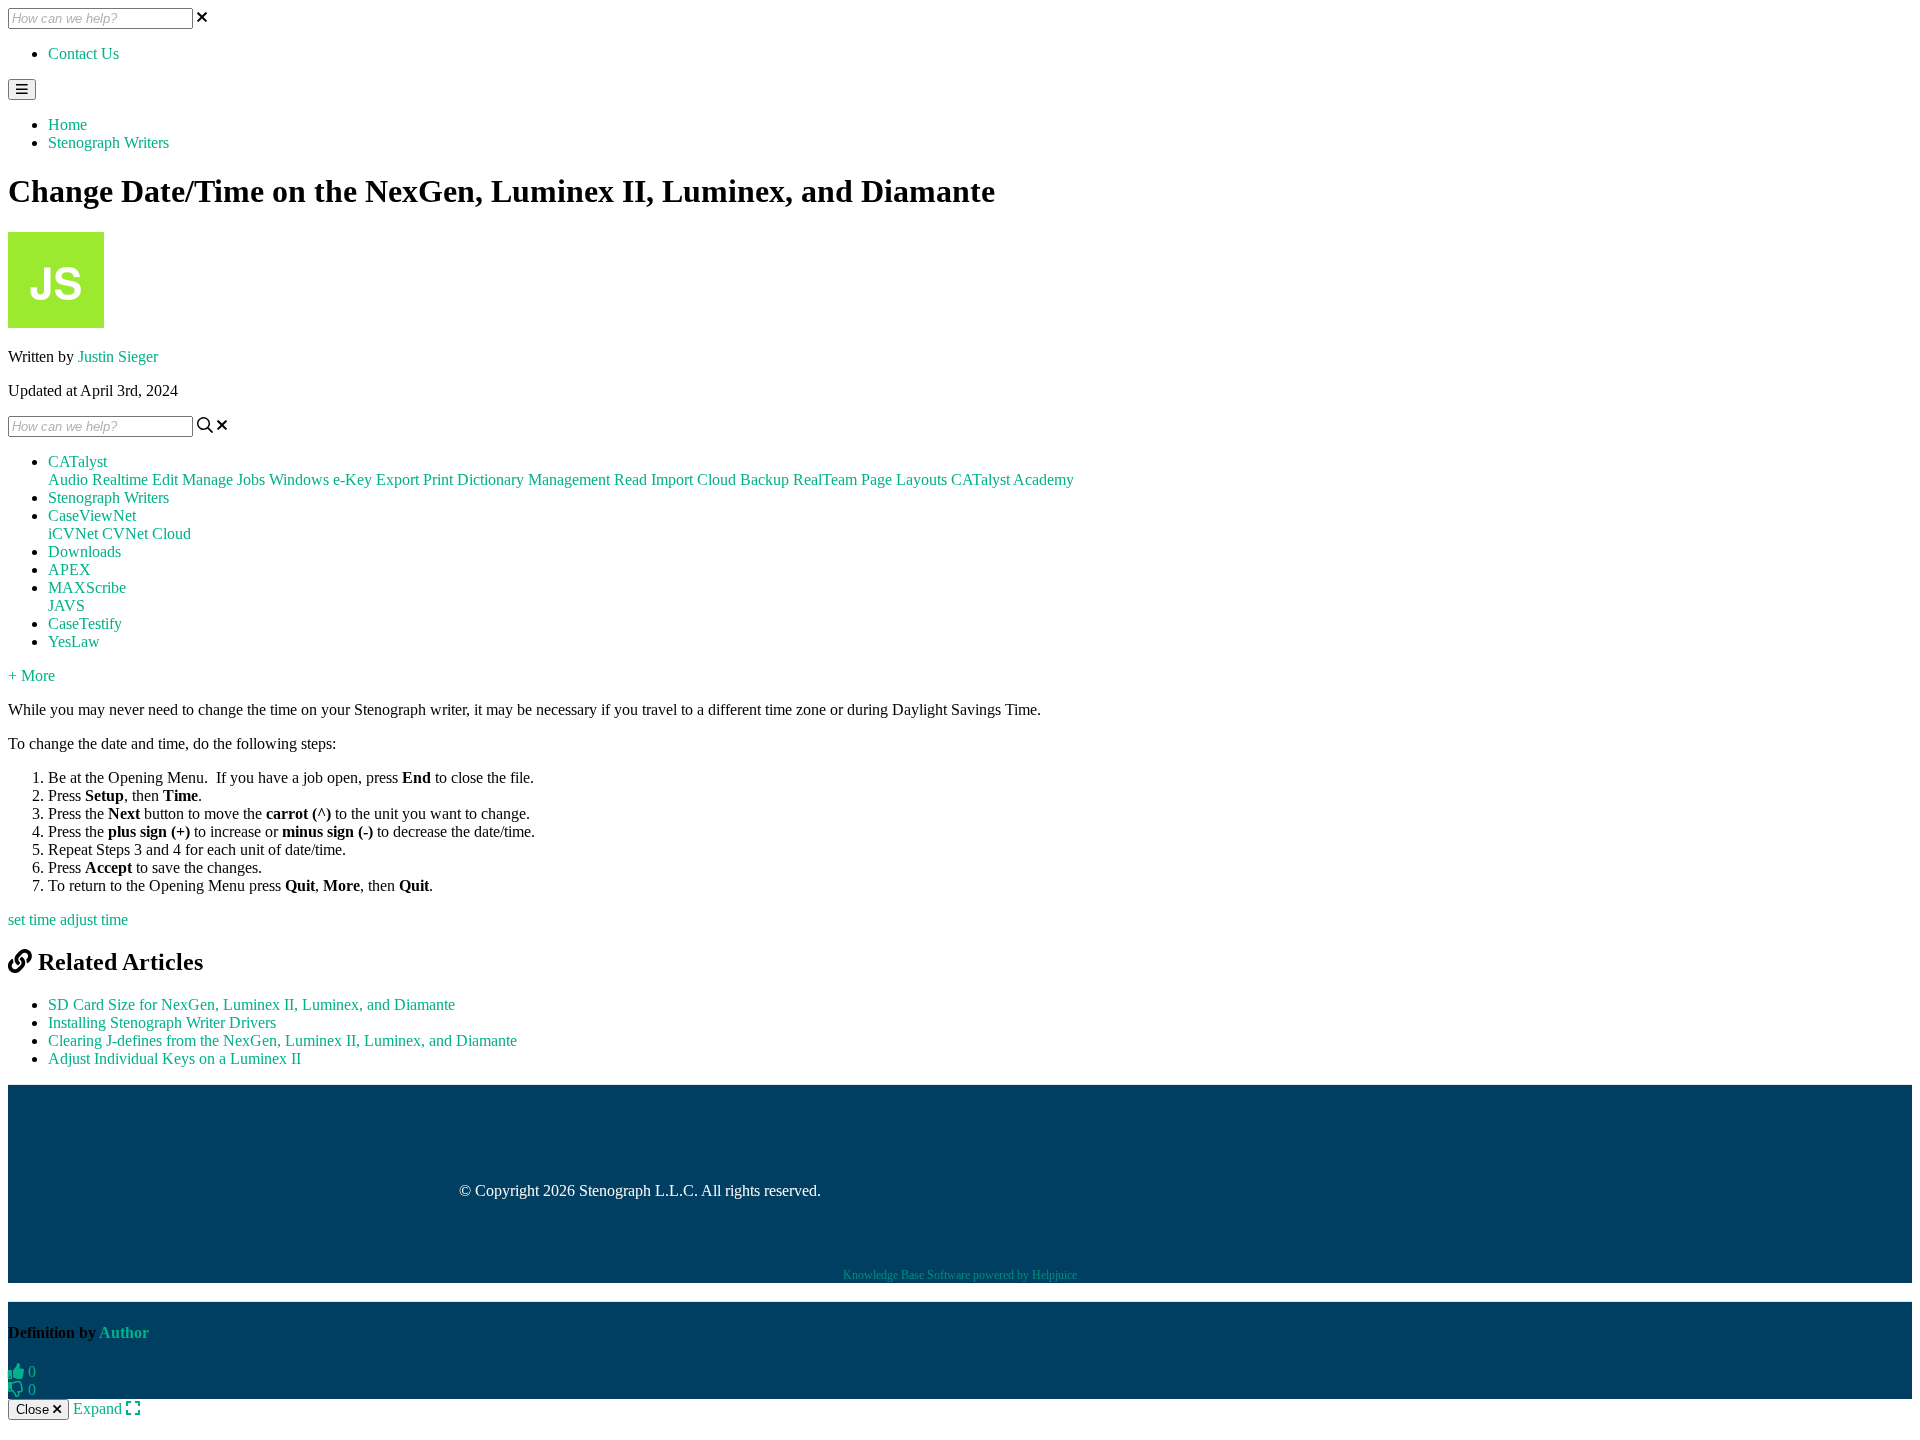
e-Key (352, 479)
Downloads (84, 551)
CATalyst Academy (1012, 479)
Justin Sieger (118, 356)
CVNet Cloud (146, 533)
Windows (299, 479)
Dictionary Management (533, 479)
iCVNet (73, 533)
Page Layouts (904, 479)
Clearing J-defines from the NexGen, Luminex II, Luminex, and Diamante (282, 1040)
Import (672, 479)
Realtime (120, 479)
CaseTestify (85, 623)
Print (438, 479)
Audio (68, 479)
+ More (31, 675)
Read (630, 479)
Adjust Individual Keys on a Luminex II (174, 1058)
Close (34, 1409)
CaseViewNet (92, 515)
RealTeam (825, 479)
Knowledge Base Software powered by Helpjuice (960, 1275)
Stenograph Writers (108, 142)
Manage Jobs (223, 479)
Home (67, 124)
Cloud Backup (743, 479)
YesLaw (74, 641)
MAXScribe (87, 587)
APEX (69, 569)
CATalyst (77, 461)
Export (397, 479)
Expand (99, 1408)
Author (124, 1332)
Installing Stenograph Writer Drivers (162, 1022)
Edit (165, 479)
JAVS (66, 605)
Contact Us (83, 53)
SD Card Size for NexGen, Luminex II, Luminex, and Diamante (251, 1004)
